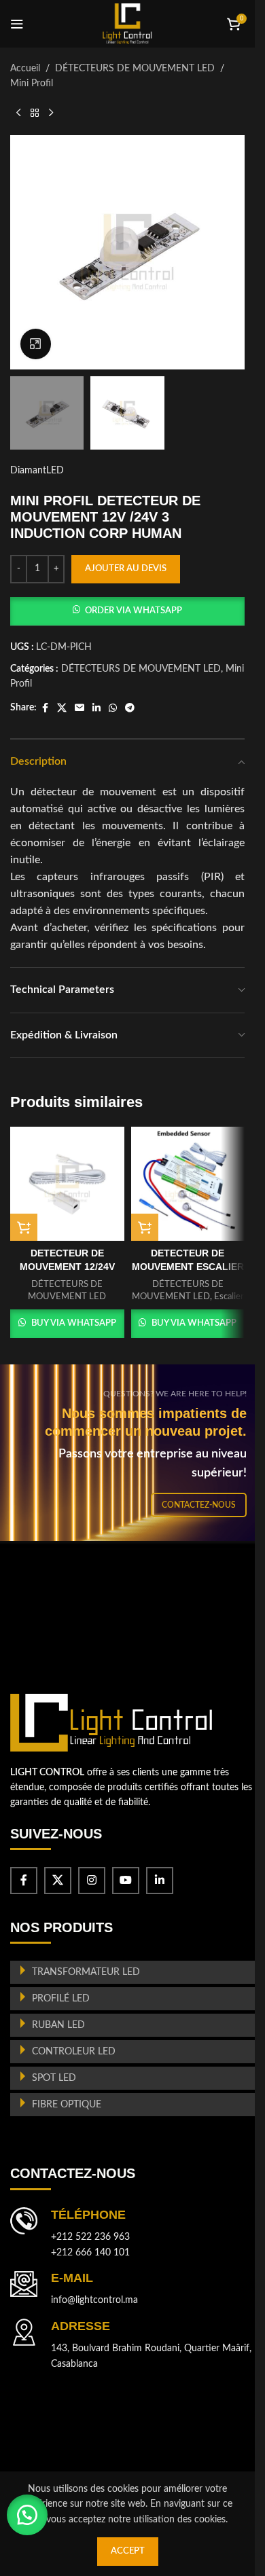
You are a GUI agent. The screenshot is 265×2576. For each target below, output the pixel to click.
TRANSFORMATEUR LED (86, 1972)
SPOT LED (54, 2078)
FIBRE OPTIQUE (67, 2105)
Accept (128, 2551)
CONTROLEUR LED (74, 2052)
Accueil (25, 69)
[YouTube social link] (126, 1881)
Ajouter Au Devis (126, 569)
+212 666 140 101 (90, 2253)
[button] (127, 611)
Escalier (229, 1296)
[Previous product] (18, 113)
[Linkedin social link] (96, 708)
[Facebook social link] (45, 708)
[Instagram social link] (92, 1881)
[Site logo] (127, 24)
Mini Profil (32, 84)
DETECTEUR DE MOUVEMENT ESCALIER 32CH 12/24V (188, 1266)
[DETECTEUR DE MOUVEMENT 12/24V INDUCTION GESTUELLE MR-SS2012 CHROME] (67, 1184)
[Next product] (51, 113)
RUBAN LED (58, 2025)
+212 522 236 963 (90, 2237)
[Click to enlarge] (36, 344)
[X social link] (62, 708)
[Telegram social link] (130, 708)
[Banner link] (132, 1453)
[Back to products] (35, 113)
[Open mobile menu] (17, 24)
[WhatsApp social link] (113, 708)
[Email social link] (79, 708)
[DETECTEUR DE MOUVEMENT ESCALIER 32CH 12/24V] (188, 1184)
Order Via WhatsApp (134, 611)
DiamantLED (37, 471)
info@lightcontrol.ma (94, 2300)
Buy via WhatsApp (74, 1323)
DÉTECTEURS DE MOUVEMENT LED (135, 69)
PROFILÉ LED (61, 1999)
